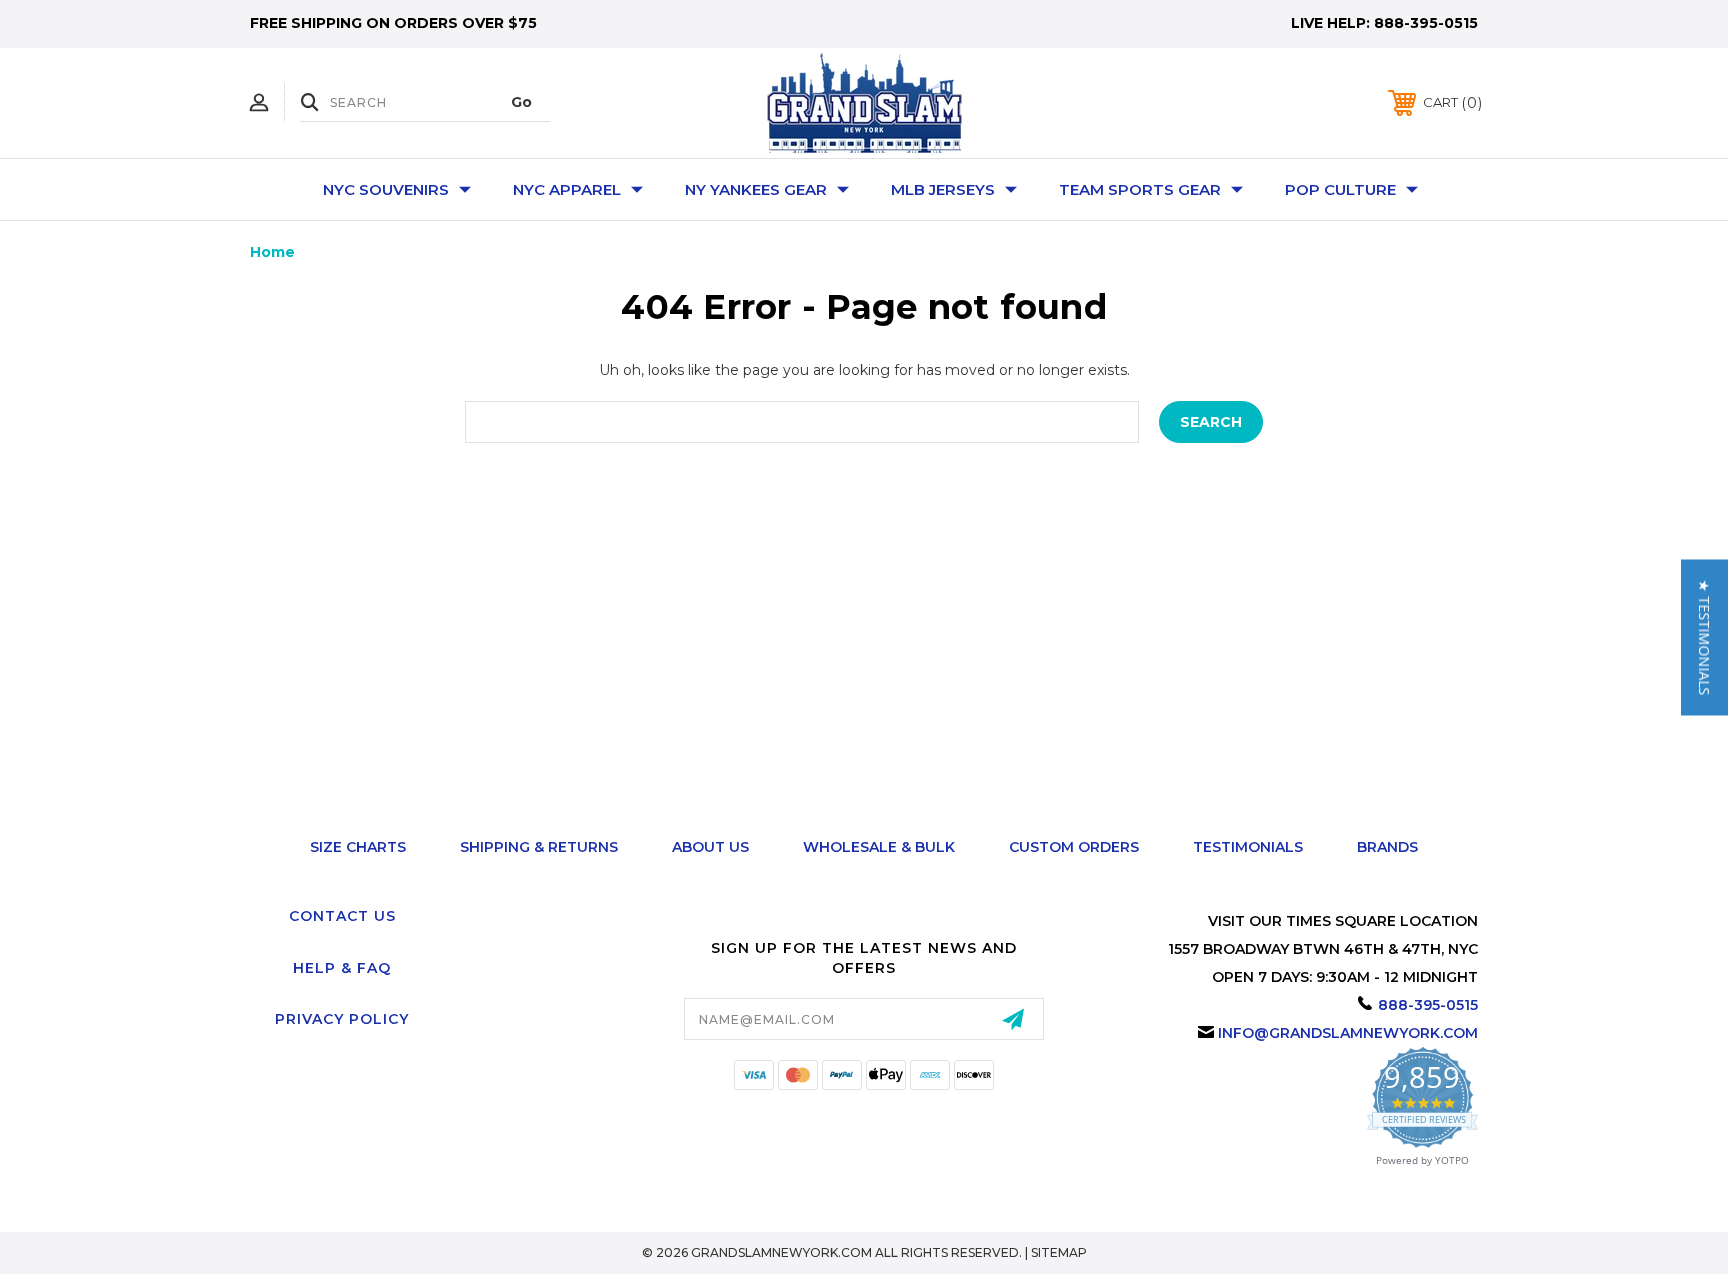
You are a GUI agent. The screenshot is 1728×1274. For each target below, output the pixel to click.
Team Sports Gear (1140, 189)
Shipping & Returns (539, 847)
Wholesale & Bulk (879, 847)
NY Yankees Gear (756, 189)
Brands (1387, 847)
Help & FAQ (342, 968)
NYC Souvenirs (386, 189)
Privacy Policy (342, 1019)
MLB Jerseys (943, 189)
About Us (710, 847)
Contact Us (342, 916)
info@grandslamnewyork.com (1348, 1033)
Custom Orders (1074, 847)
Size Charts (358, 847)
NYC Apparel (567, 189)
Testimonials (1248, 847)
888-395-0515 (1426, 23)
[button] (1704, 637)
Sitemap (1059, 1252)
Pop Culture (1340, 189)
